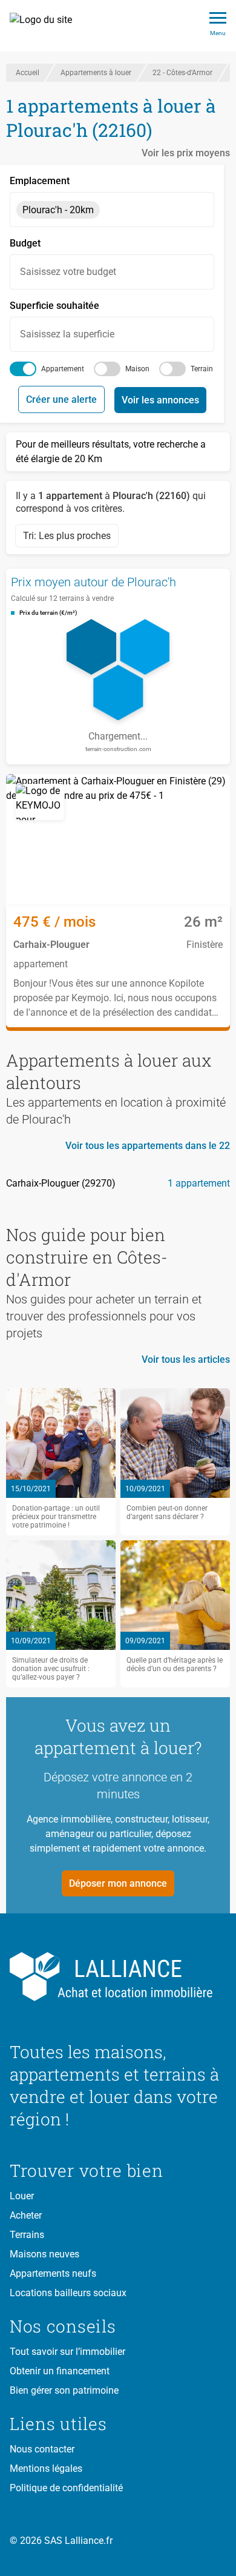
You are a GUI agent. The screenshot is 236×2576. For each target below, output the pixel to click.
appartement (63, 369)
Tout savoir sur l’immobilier (67, 2352)
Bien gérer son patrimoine (64, 2390)
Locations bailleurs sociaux (68, 2293)
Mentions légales (46, 2468)
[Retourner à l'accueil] (118, 1977)
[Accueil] (48, 26)
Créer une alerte (61, 399)
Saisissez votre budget (68, 272)
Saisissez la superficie (67, 334)
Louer (22, 2196)
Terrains (27, 2235)
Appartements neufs (53, 2273)
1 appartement (199, 1183)
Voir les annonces (160, 400)
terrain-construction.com (118, 749)
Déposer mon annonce (118, 1883)
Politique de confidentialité (66, 2488)
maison (137, 369)
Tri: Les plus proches (67, 536)
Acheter (26, 2215)
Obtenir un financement (60, 2371)
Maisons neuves (44, 2254)
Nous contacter (42, 2449)
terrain (202, 369)
